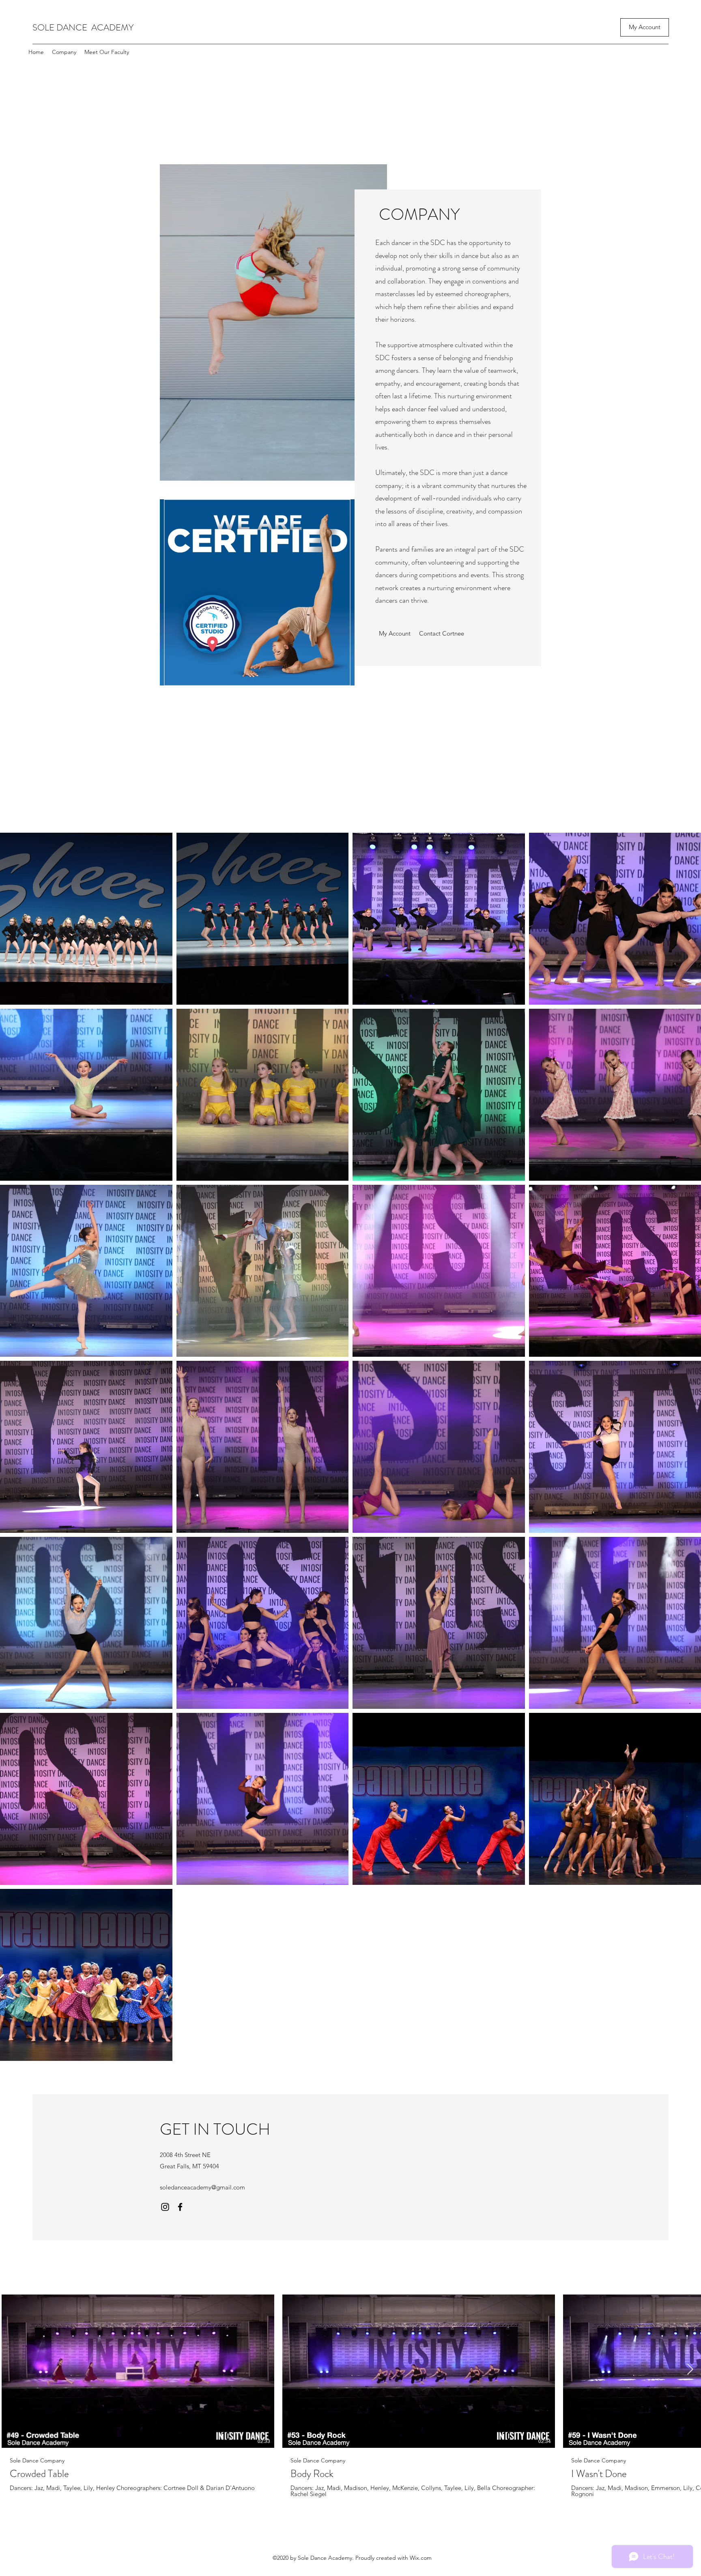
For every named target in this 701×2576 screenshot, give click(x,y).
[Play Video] (138, 2371)
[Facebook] (180, 2207)
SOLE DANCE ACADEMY (84, 27)
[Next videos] (690, 2370)
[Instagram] (165, 2207)
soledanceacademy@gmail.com (202, 2187)
